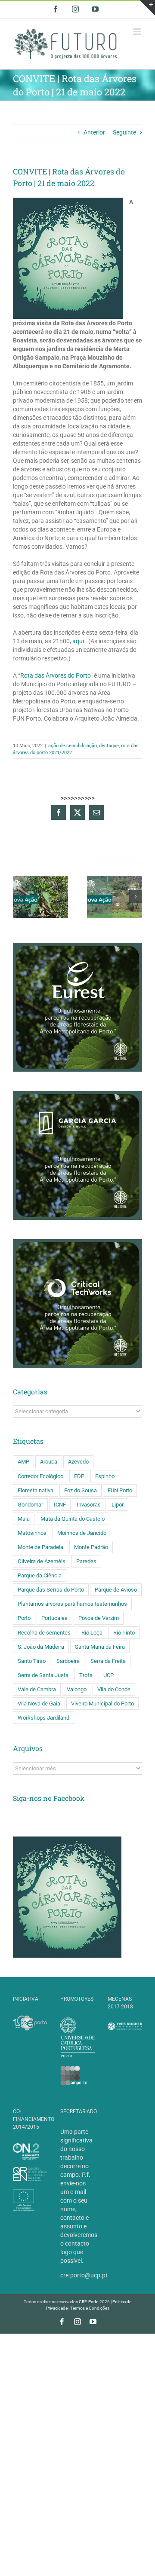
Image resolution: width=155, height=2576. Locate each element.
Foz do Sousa (81, 1490)
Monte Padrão (91, 1547)
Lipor (118, 1505)
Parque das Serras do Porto (51, 1590)
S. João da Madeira (41, 1647)
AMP (23, 1462)
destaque (109, 746)
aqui (78, 641)
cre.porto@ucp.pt (84, 2275)
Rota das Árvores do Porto (55, 675)
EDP (79, 1476)
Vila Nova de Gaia (39, 1704)
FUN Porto (120, 1490)
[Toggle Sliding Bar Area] (147, 8)
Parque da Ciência (40, 1575)
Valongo (77, 1689)
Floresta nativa (36, 1490)
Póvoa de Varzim (99, 1618)
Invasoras (89, 1505)
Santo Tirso (32, 1661)
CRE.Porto (89, 2302)
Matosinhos (32, 1533)
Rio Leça (92, 1633)
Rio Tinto (124, 1633)
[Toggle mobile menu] (138, 32)
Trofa (86, 1675)
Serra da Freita (108, 1661)
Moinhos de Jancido (82, 1533)
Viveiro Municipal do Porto (102, 1704)
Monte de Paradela (40, 1547)
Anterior (94, 132)
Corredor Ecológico (40, 1476)
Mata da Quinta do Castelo (73, 1519)
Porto (24, 1618)
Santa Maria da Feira (100, 1647)
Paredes (86, 1561)
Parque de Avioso (116, 1590)
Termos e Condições (90, 2308)
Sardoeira (68, 1661)
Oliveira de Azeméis (42, 1561)
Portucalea (54, 1618)
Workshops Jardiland (43, 1718)
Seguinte (124, 132)
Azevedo (78, 1462)
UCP (108, 1675)
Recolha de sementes (44, 1633)
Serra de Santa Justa (43, 1675)
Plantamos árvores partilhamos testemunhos (72, 1604)
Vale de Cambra (37, 1689)
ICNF (60, 1505)
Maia (24, 1519)
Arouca (49, 1462)
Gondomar (30, 1505)
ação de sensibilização (73, 746)
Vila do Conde (114, 1689)
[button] (19, 897)
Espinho (105, 1476)
